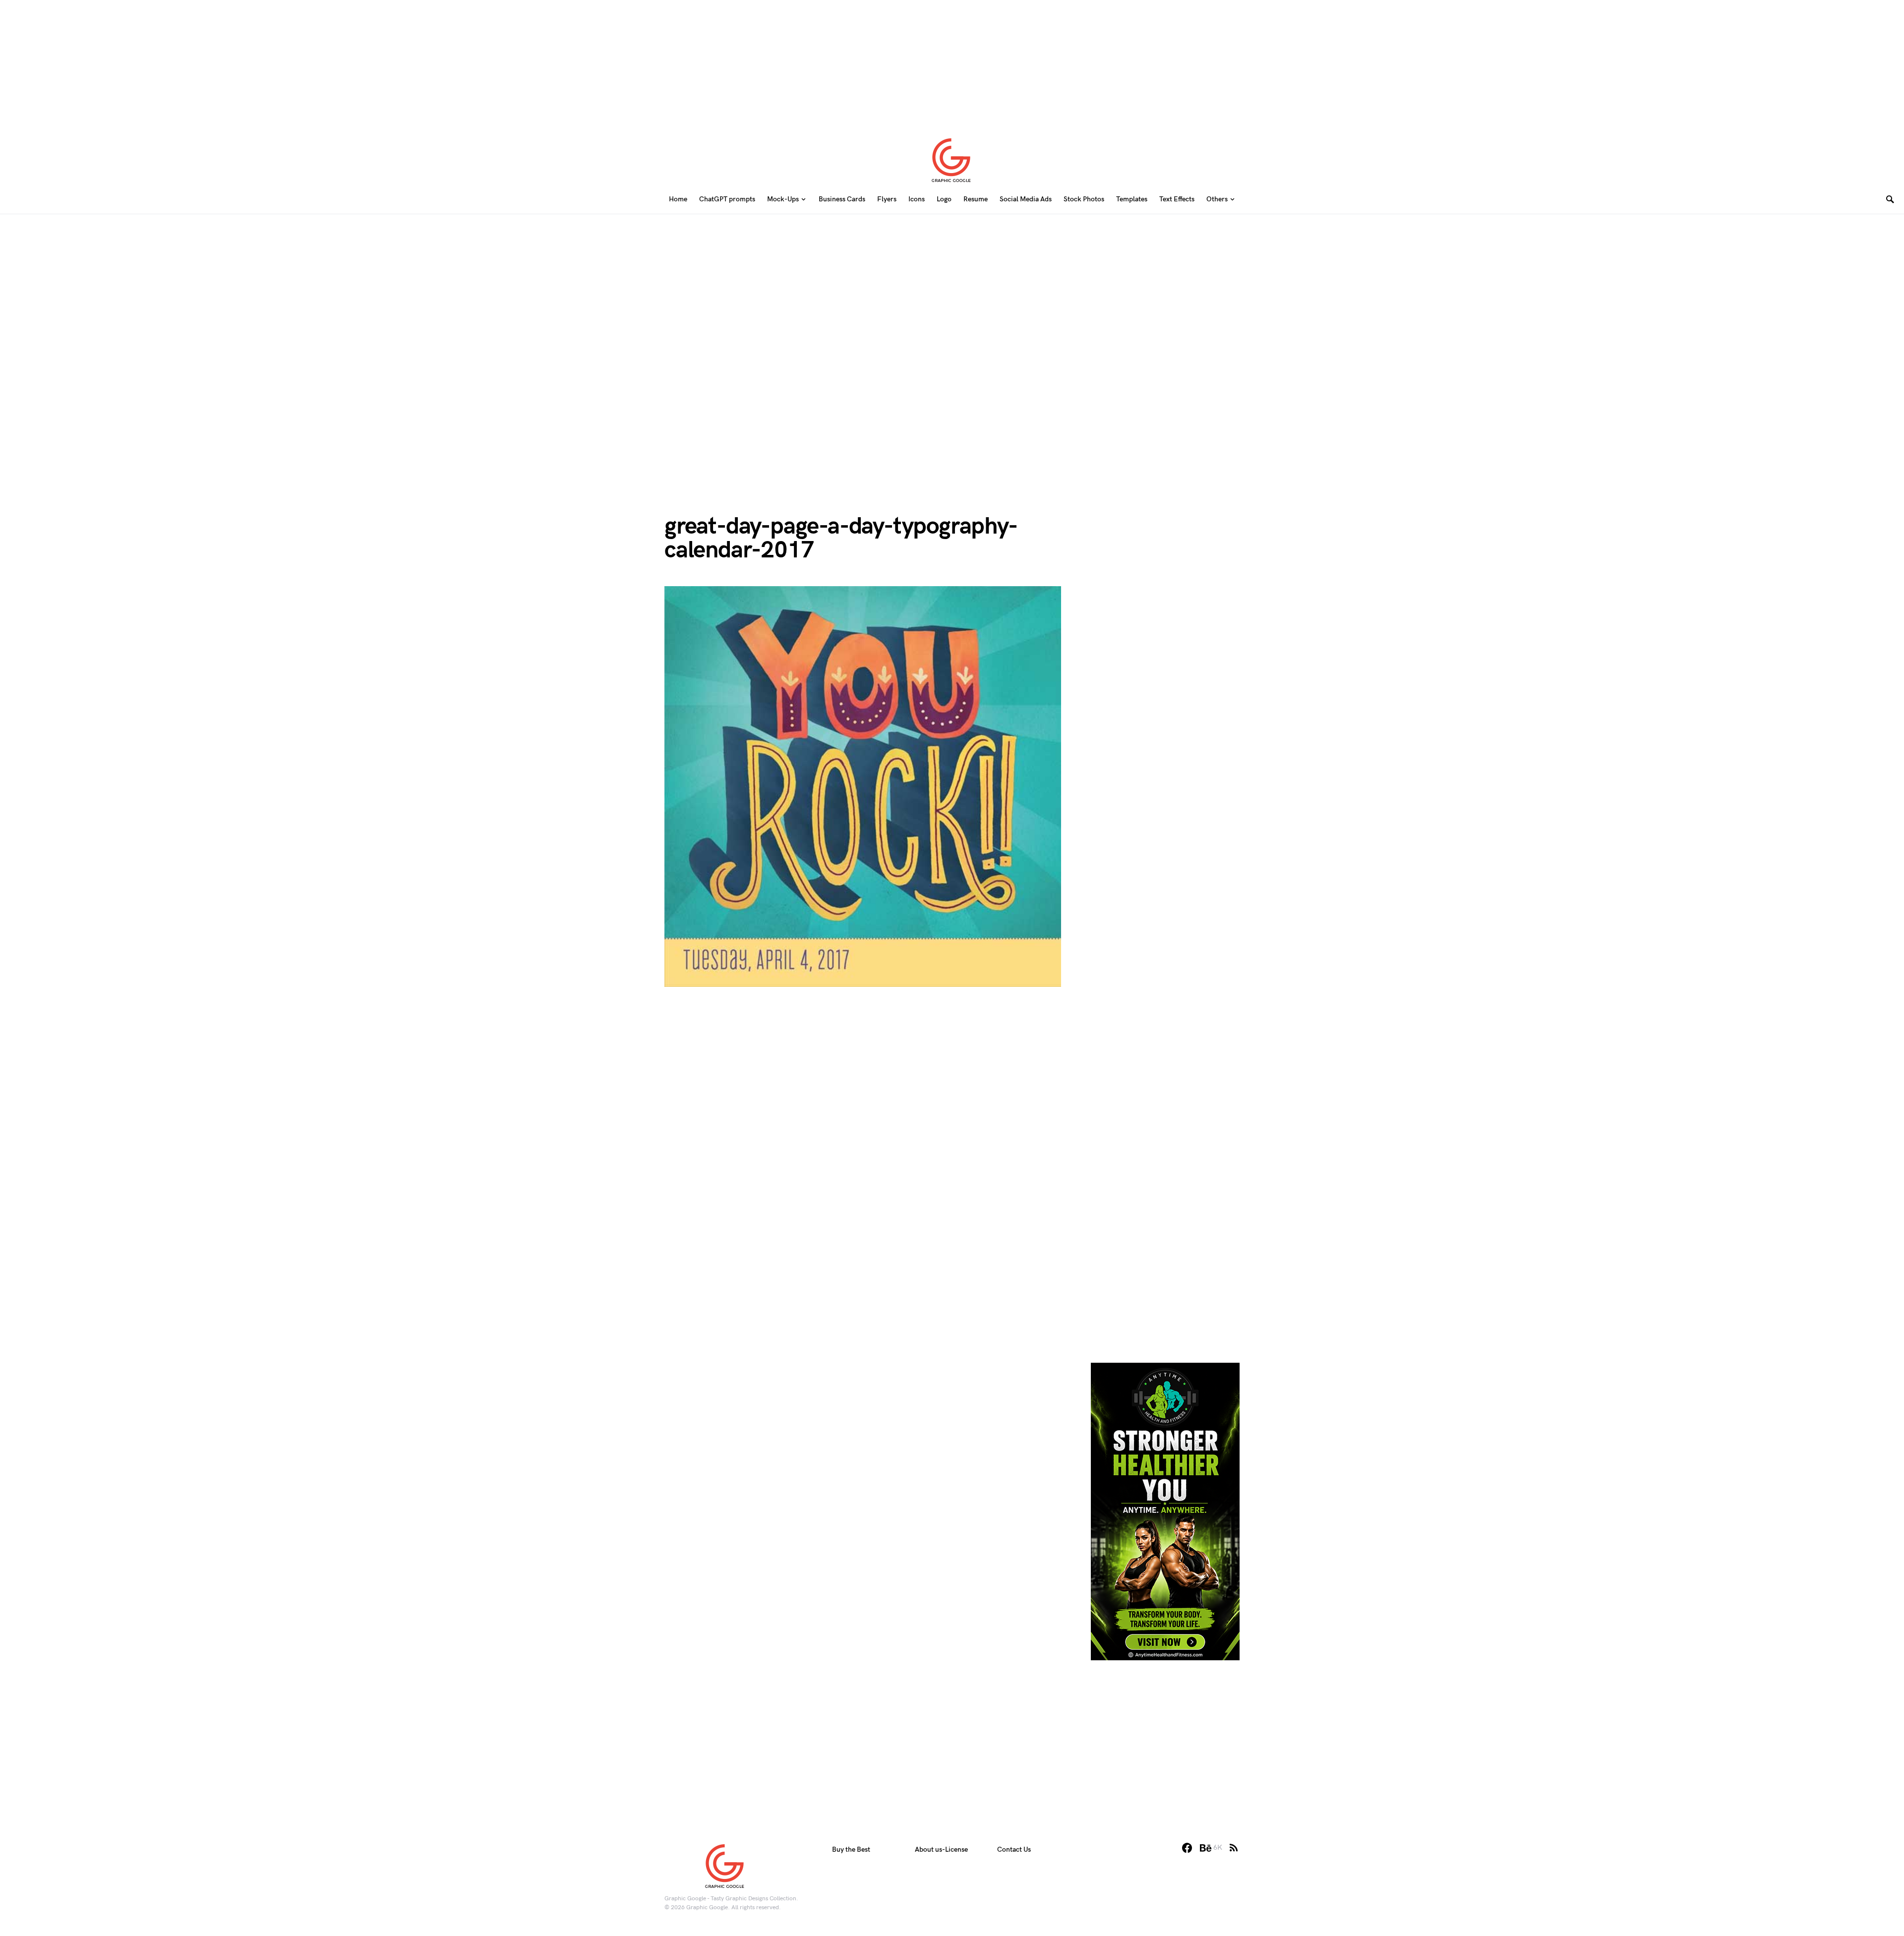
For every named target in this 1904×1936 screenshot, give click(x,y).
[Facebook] (1187, 1848)
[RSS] (1234, 1848)
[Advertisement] (952, 62)
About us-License (941, 1849)
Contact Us (1014, 1849)
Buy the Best (851, 1849)
